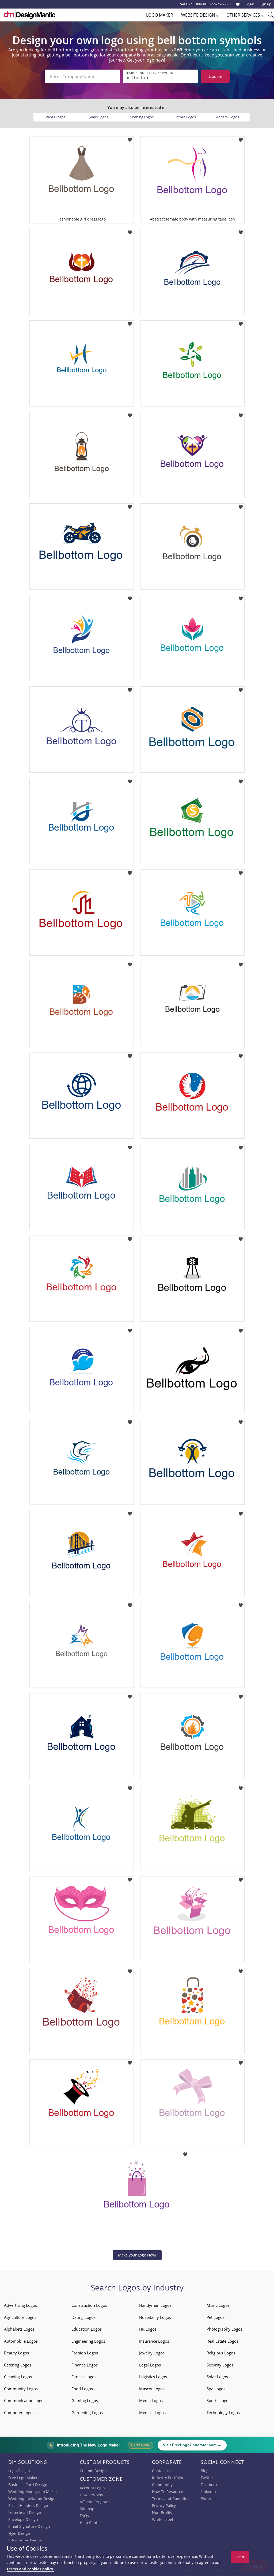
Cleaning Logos (18, 2377)
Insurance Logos (154, 2341)
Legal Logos (150, 2365)
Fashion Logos (85, 2353)
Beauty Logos (16, 2353)
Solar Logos (217, 2377)
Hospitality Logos (155, 2317)
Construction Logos (89, 2305)
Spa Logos (216, 2389)
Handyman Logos (155, 2305)
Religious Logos (221, 2353)
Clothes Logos (185, 117)
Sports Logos (218, 2400)
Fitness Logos (84, 2377)
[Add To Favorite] (130, 138)
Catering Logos (18, 2365)
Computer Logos (19, 2412)
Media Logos (151, 2400)
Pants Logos (56, 117)
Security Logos (220, 2365)
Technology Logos (223, 2412)
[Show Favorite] (238, 4)
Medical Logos (152, 2412)
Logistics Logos (153, 2377)
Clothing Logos (142, 117)
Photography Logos (224, 2329)
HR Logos (148, 2329)
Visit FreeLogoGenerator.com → (192, 2445)
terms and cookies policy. (31, 2569)
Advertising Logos (20, 2305)
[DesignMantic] (30, 15)
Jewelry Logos (152, 2353)
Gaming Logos (85, 2400)
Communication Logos (25, 2400)
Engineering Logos (88, 2341)
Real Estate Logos (222, 2341)
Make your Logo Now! (137, 2255)
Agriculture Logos (20, 2317)
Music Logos (218, 2305)
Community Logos (21, 2389)
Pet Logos (216, 2317)
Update (215, 76)
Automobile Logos (21, 2341)
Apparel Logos (228, 117)
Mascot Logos (152, 2389)
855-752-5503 (221, 4)
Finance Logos (85, 2365)
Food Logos (82, 2389)
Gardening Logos (87, 2412)
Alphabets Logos (19, 2329)
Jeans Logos (99, 117)
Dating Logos (83, 2317)
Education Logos (87, 2329)
